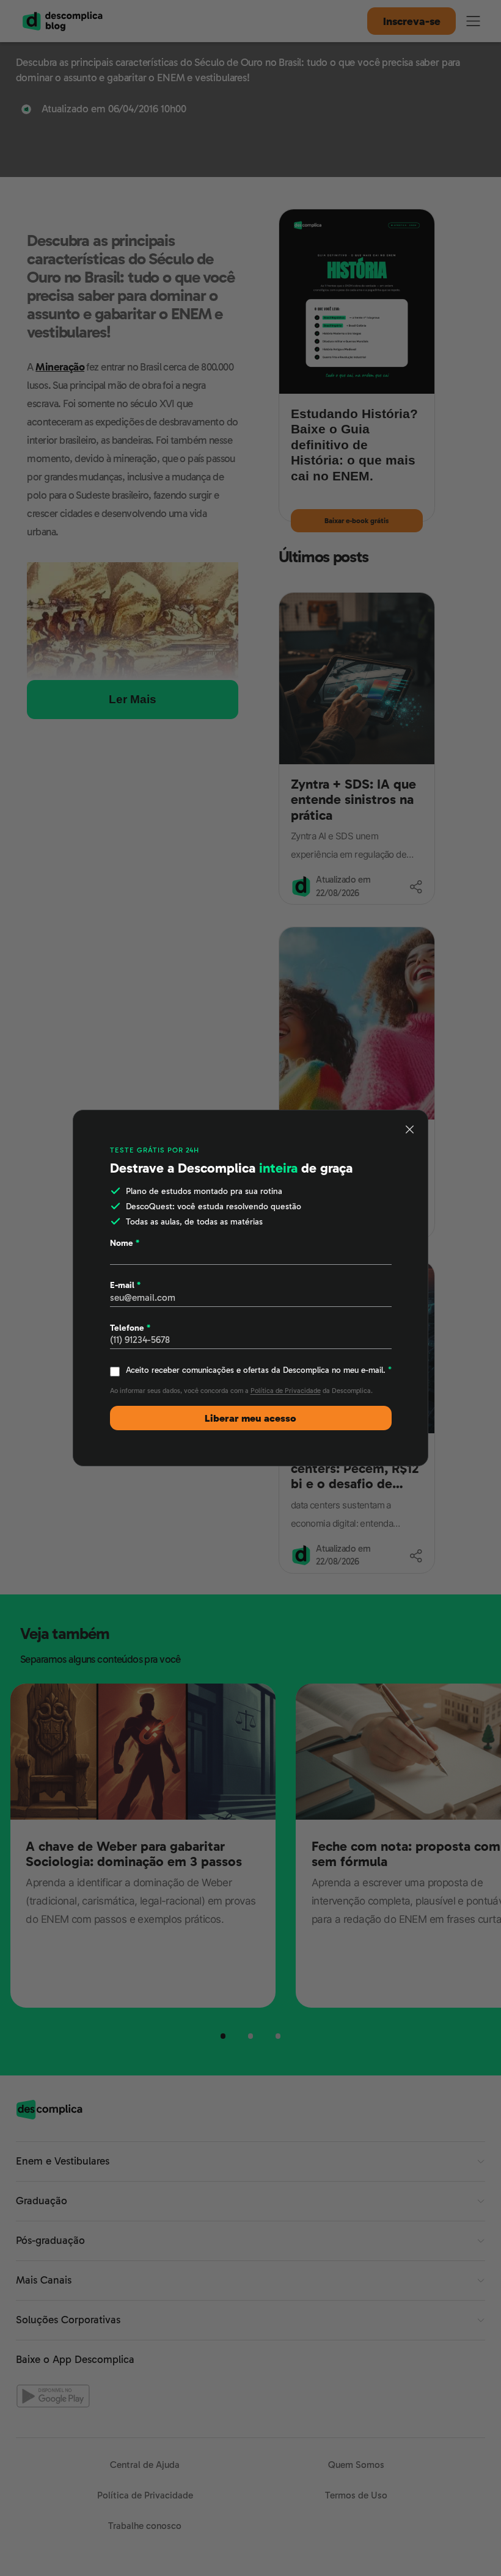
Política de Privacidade (286, 1391)
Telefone (130, 1328)
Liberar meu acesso (250, 1418)
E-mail (125, 1285)
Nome (125, 1243)
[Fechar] (410, 1129)
